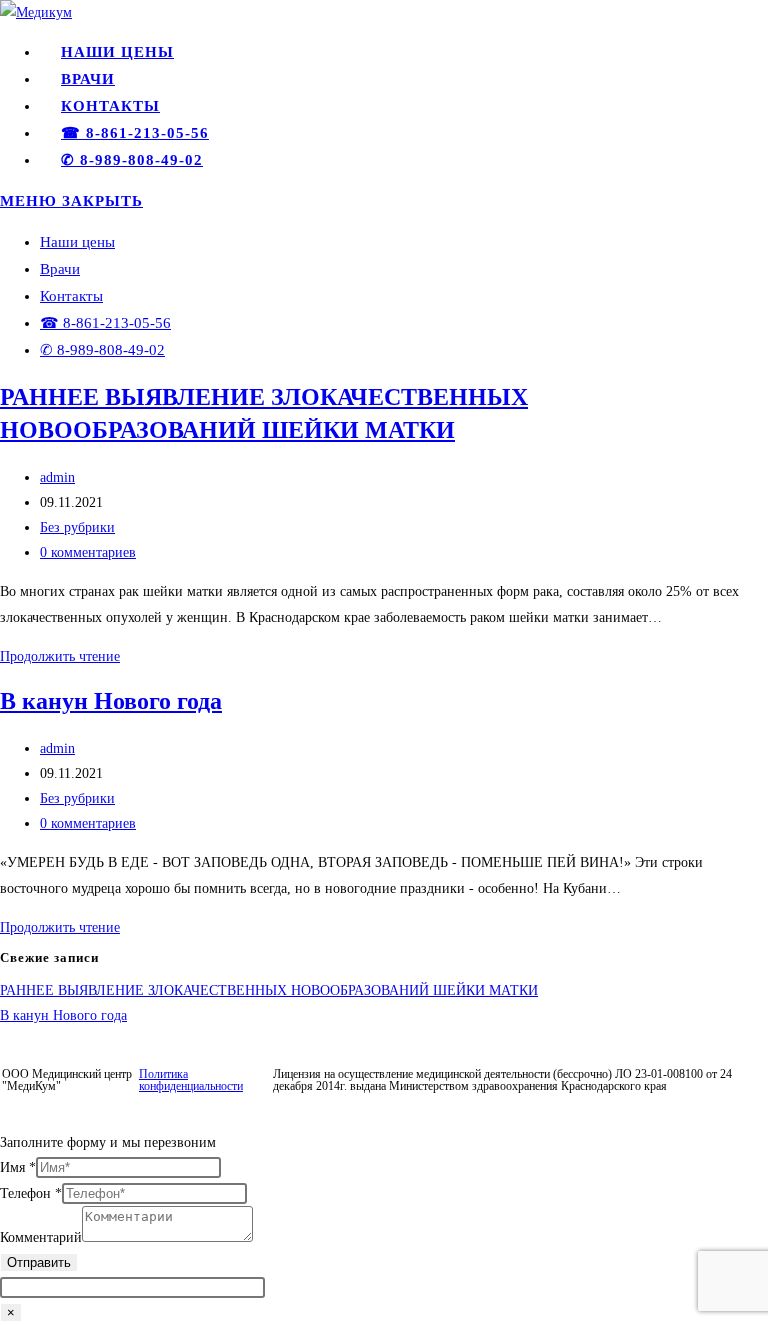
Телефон (31, 1193)
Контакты (71, 296)
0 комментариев (88, 552)
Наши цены (77, 242)
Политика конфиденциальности (191, 1080)
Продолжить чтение (60, 656)
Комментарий (41, 1237)
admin (57, 477)
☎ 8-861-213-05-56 (105, 323)
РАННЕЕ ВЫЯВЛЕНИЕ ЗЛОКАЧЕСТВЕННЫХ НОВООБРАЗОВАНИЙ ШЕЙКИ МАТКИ (269, 990)
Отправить (39, 1262)
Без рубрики (77, 527)
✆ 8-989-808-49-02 (102, 350)
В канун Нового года (111, 701)
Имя (18, 1167)
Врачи (60, 269)
